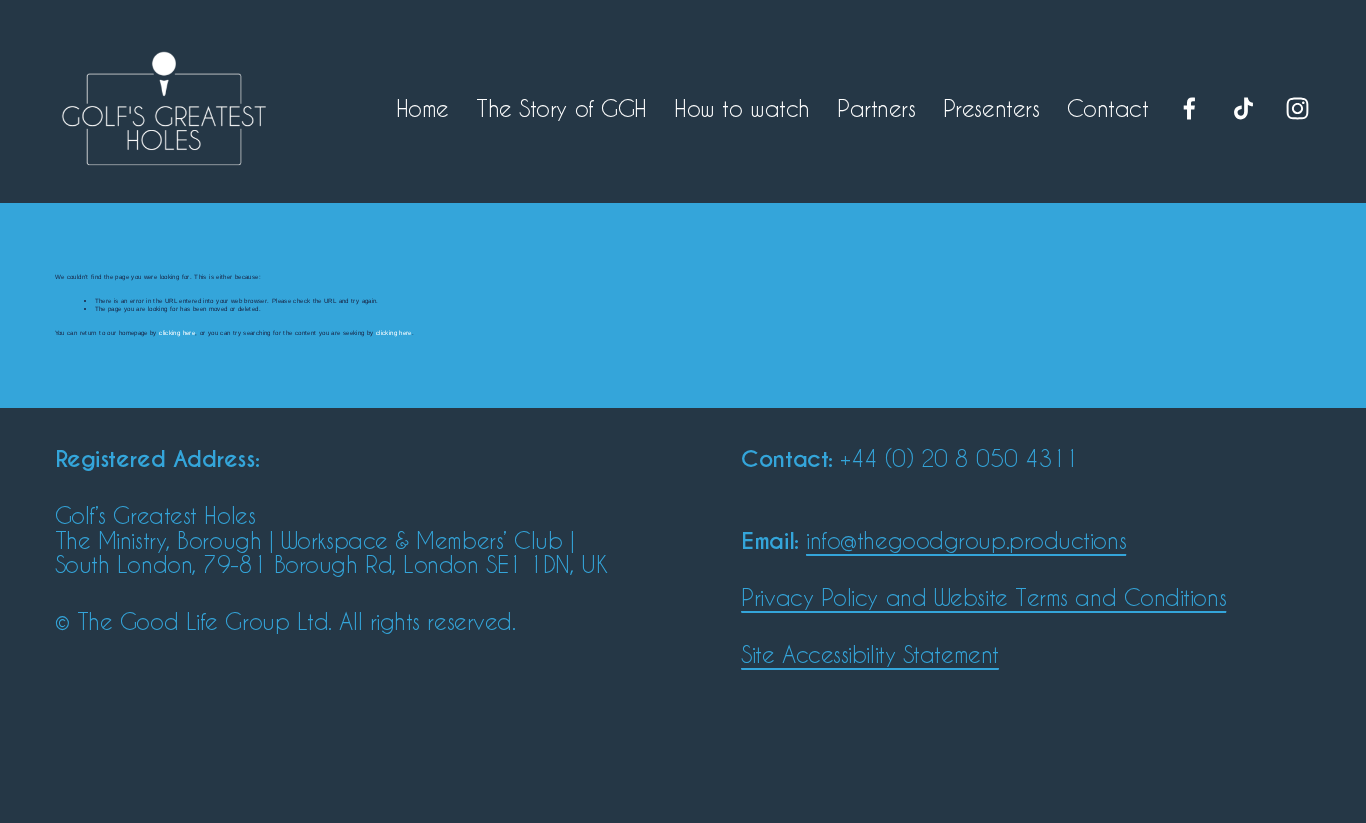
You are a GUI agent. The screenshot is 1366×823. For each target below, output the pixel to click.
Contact (1108, 108)
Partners (876, 108)
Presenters (991, 108)
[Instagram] (1297, 108)
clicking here (177, 332)
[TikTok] (1243, 108)
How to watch (742, 108)
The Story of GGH (561, 108)
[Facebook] (1189, 108)
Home (422, 108)
